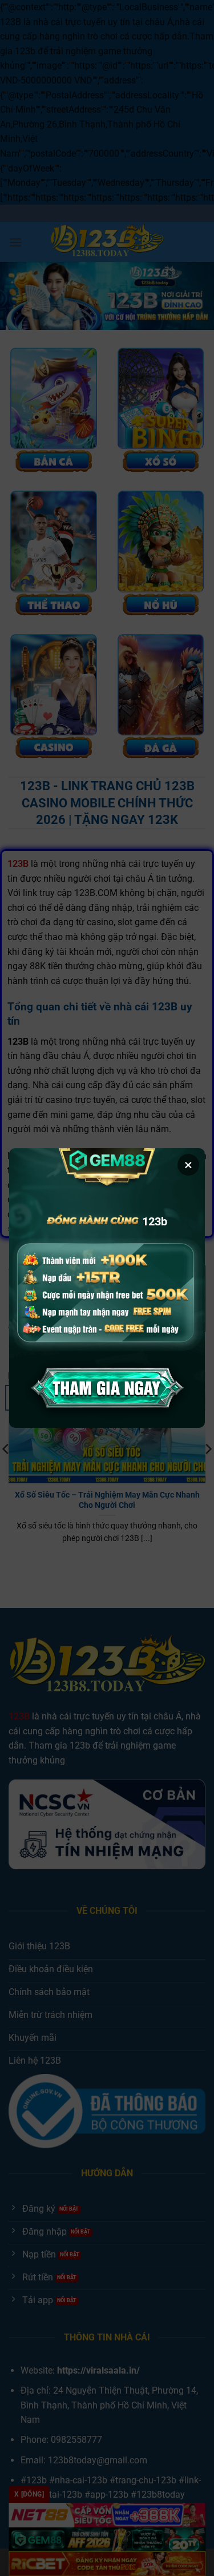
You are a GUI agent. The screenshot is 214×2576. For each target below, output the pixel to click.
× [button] (188, 1165)
